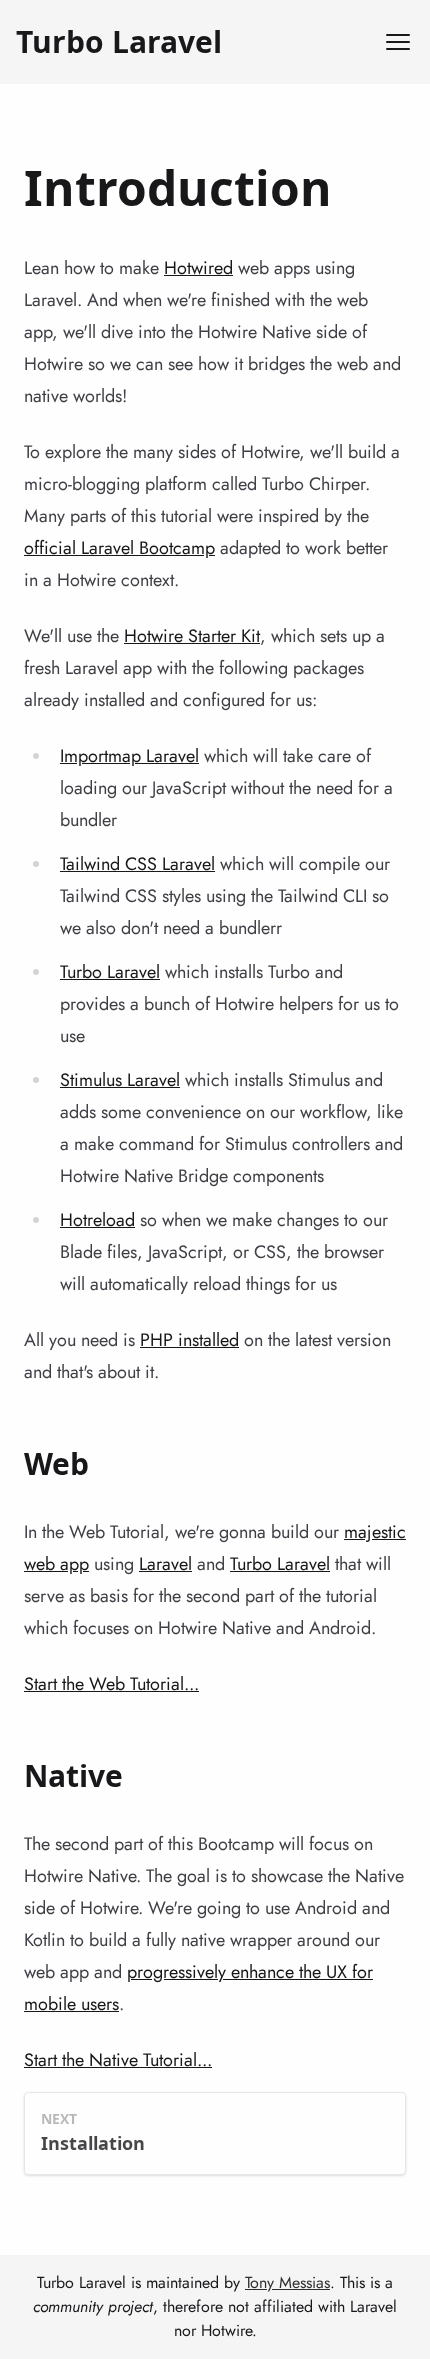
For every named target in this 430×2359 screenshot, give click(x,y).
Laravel (165, 1564)
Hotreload (97, 1220)
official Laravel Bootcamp (119, 548)
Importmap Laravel (129, 756)
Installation (93, 2143)
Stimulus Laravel (120, 1080)
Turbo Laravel (119, 41)
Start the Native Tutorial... (118, 2060)
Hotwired (198, 268)
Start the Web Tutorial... (111, 1684)
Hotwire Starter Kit (192, 636)
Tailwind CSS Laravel (137, 864)
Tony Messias (287, 2282)
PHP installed (189, 1340)
